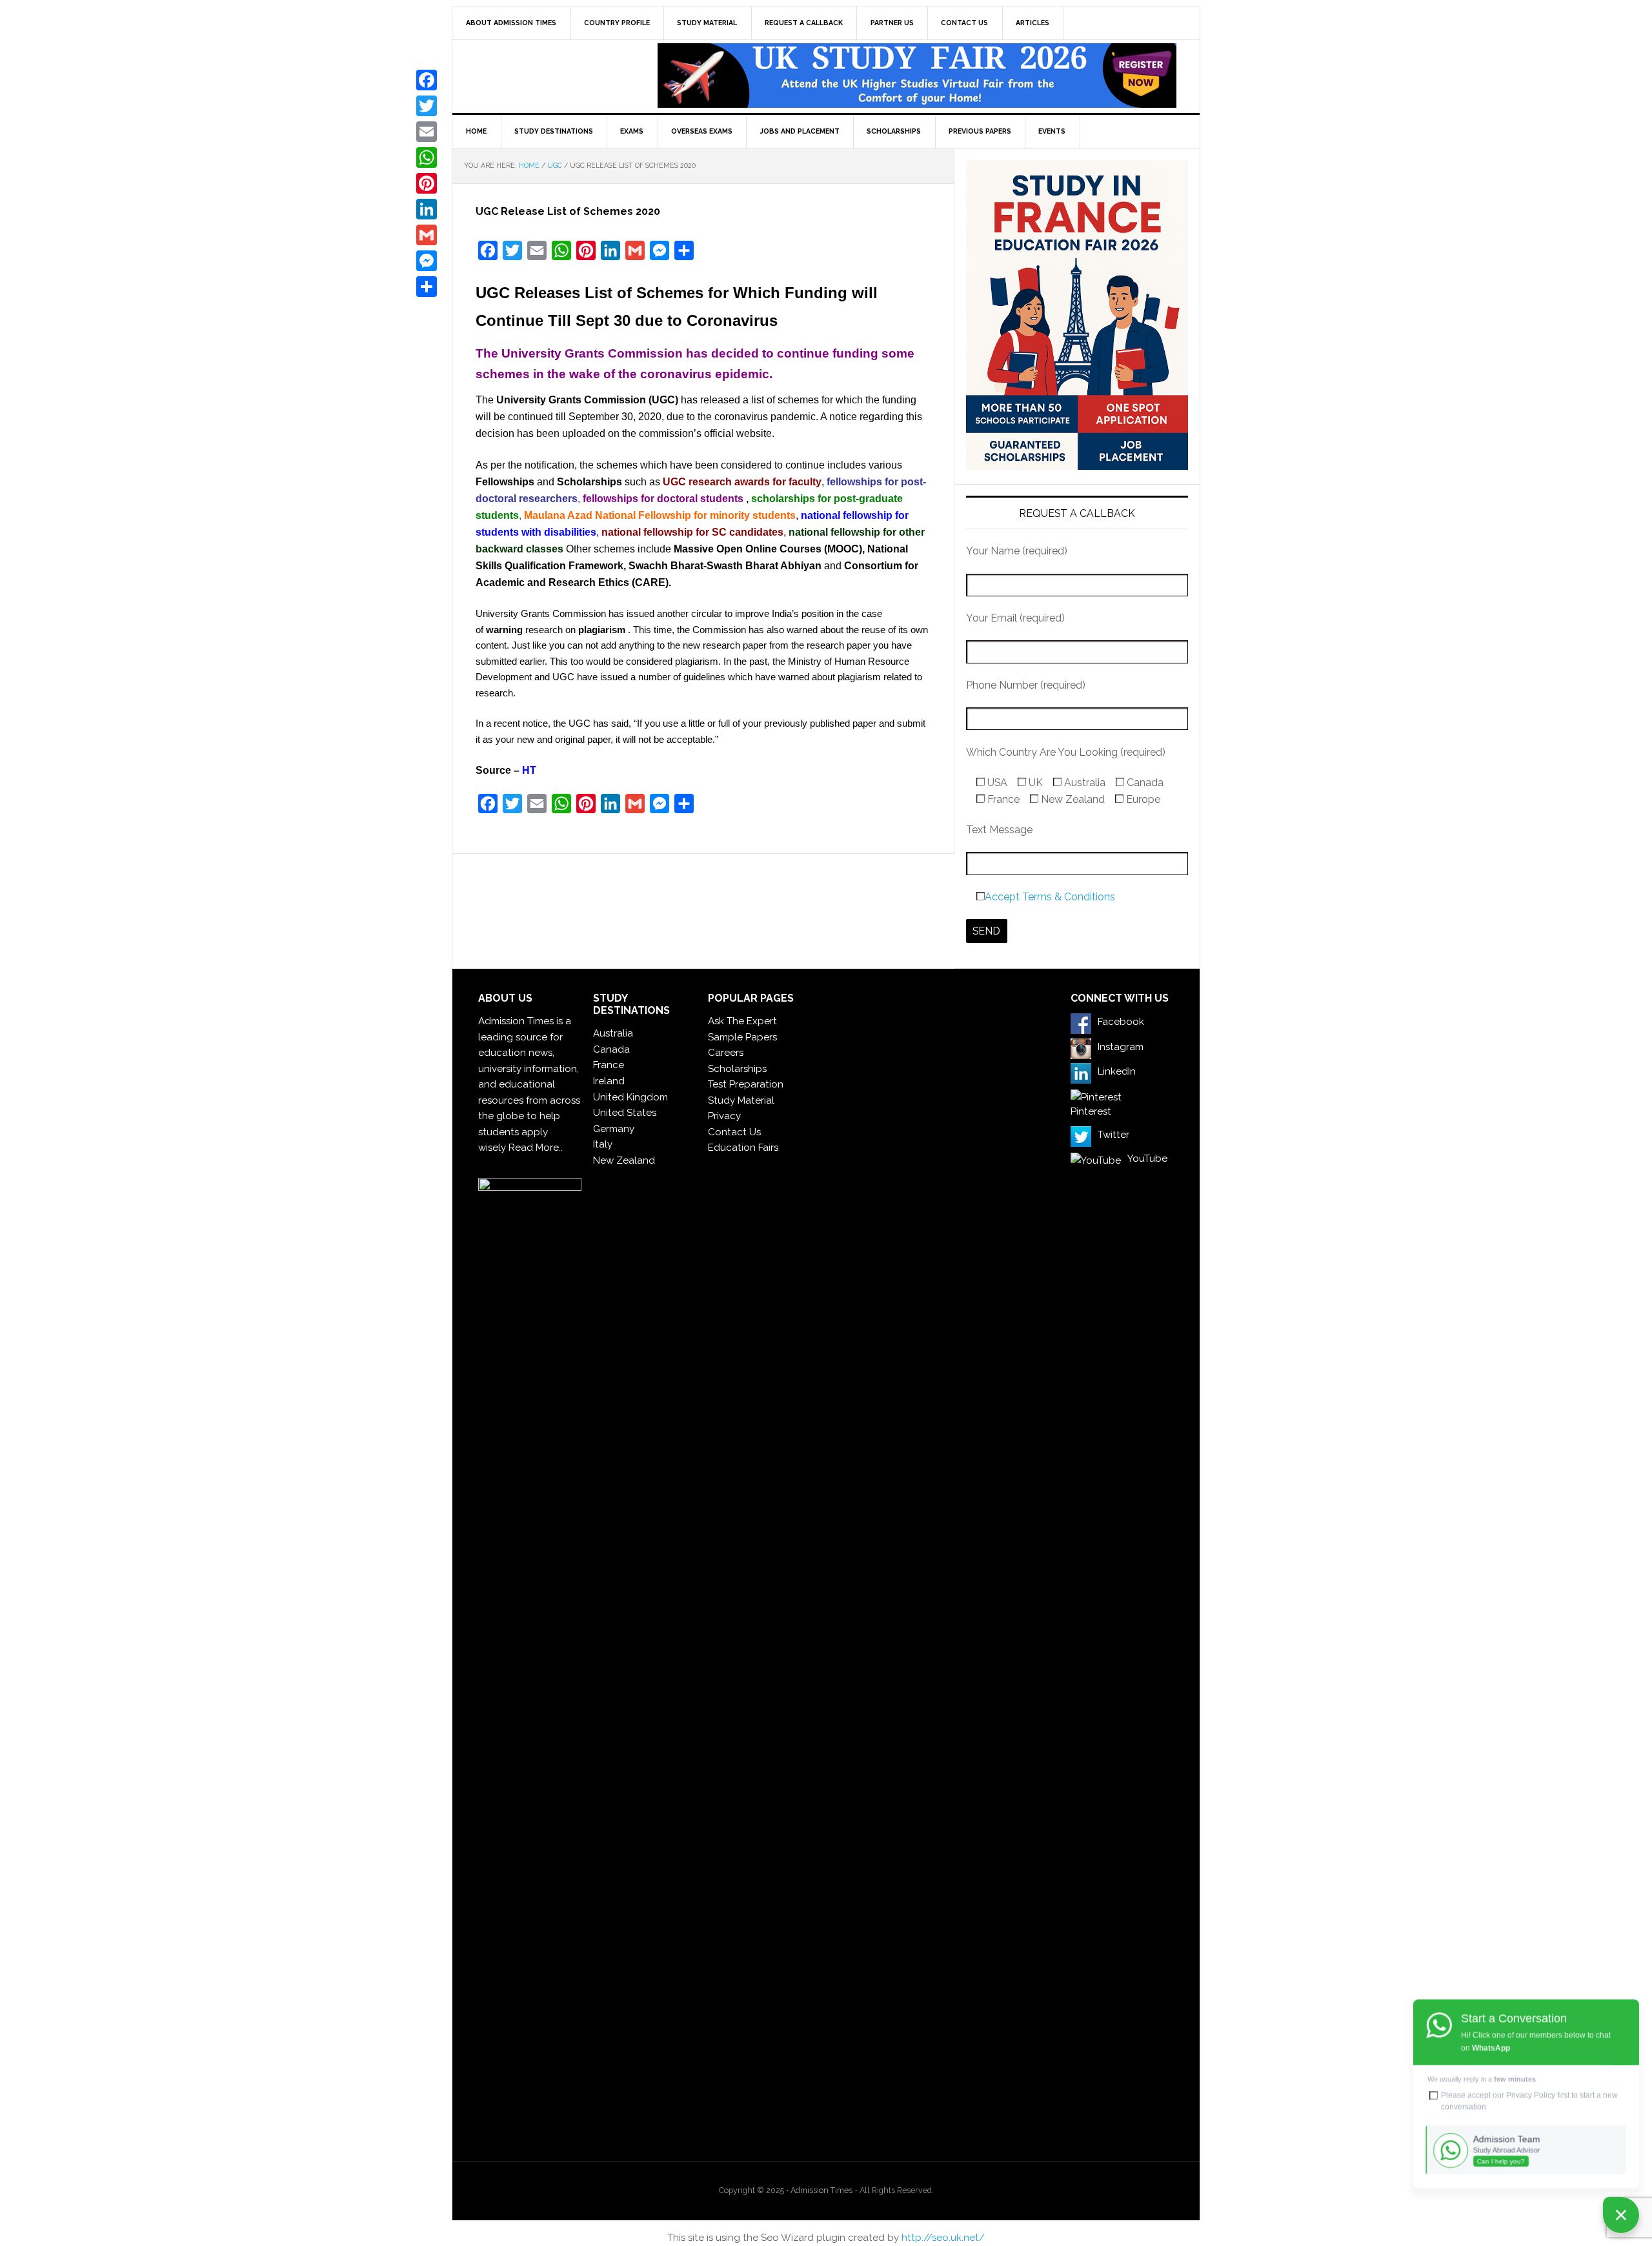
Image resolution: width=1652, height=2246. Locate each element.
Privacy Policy (1531, 2095)
